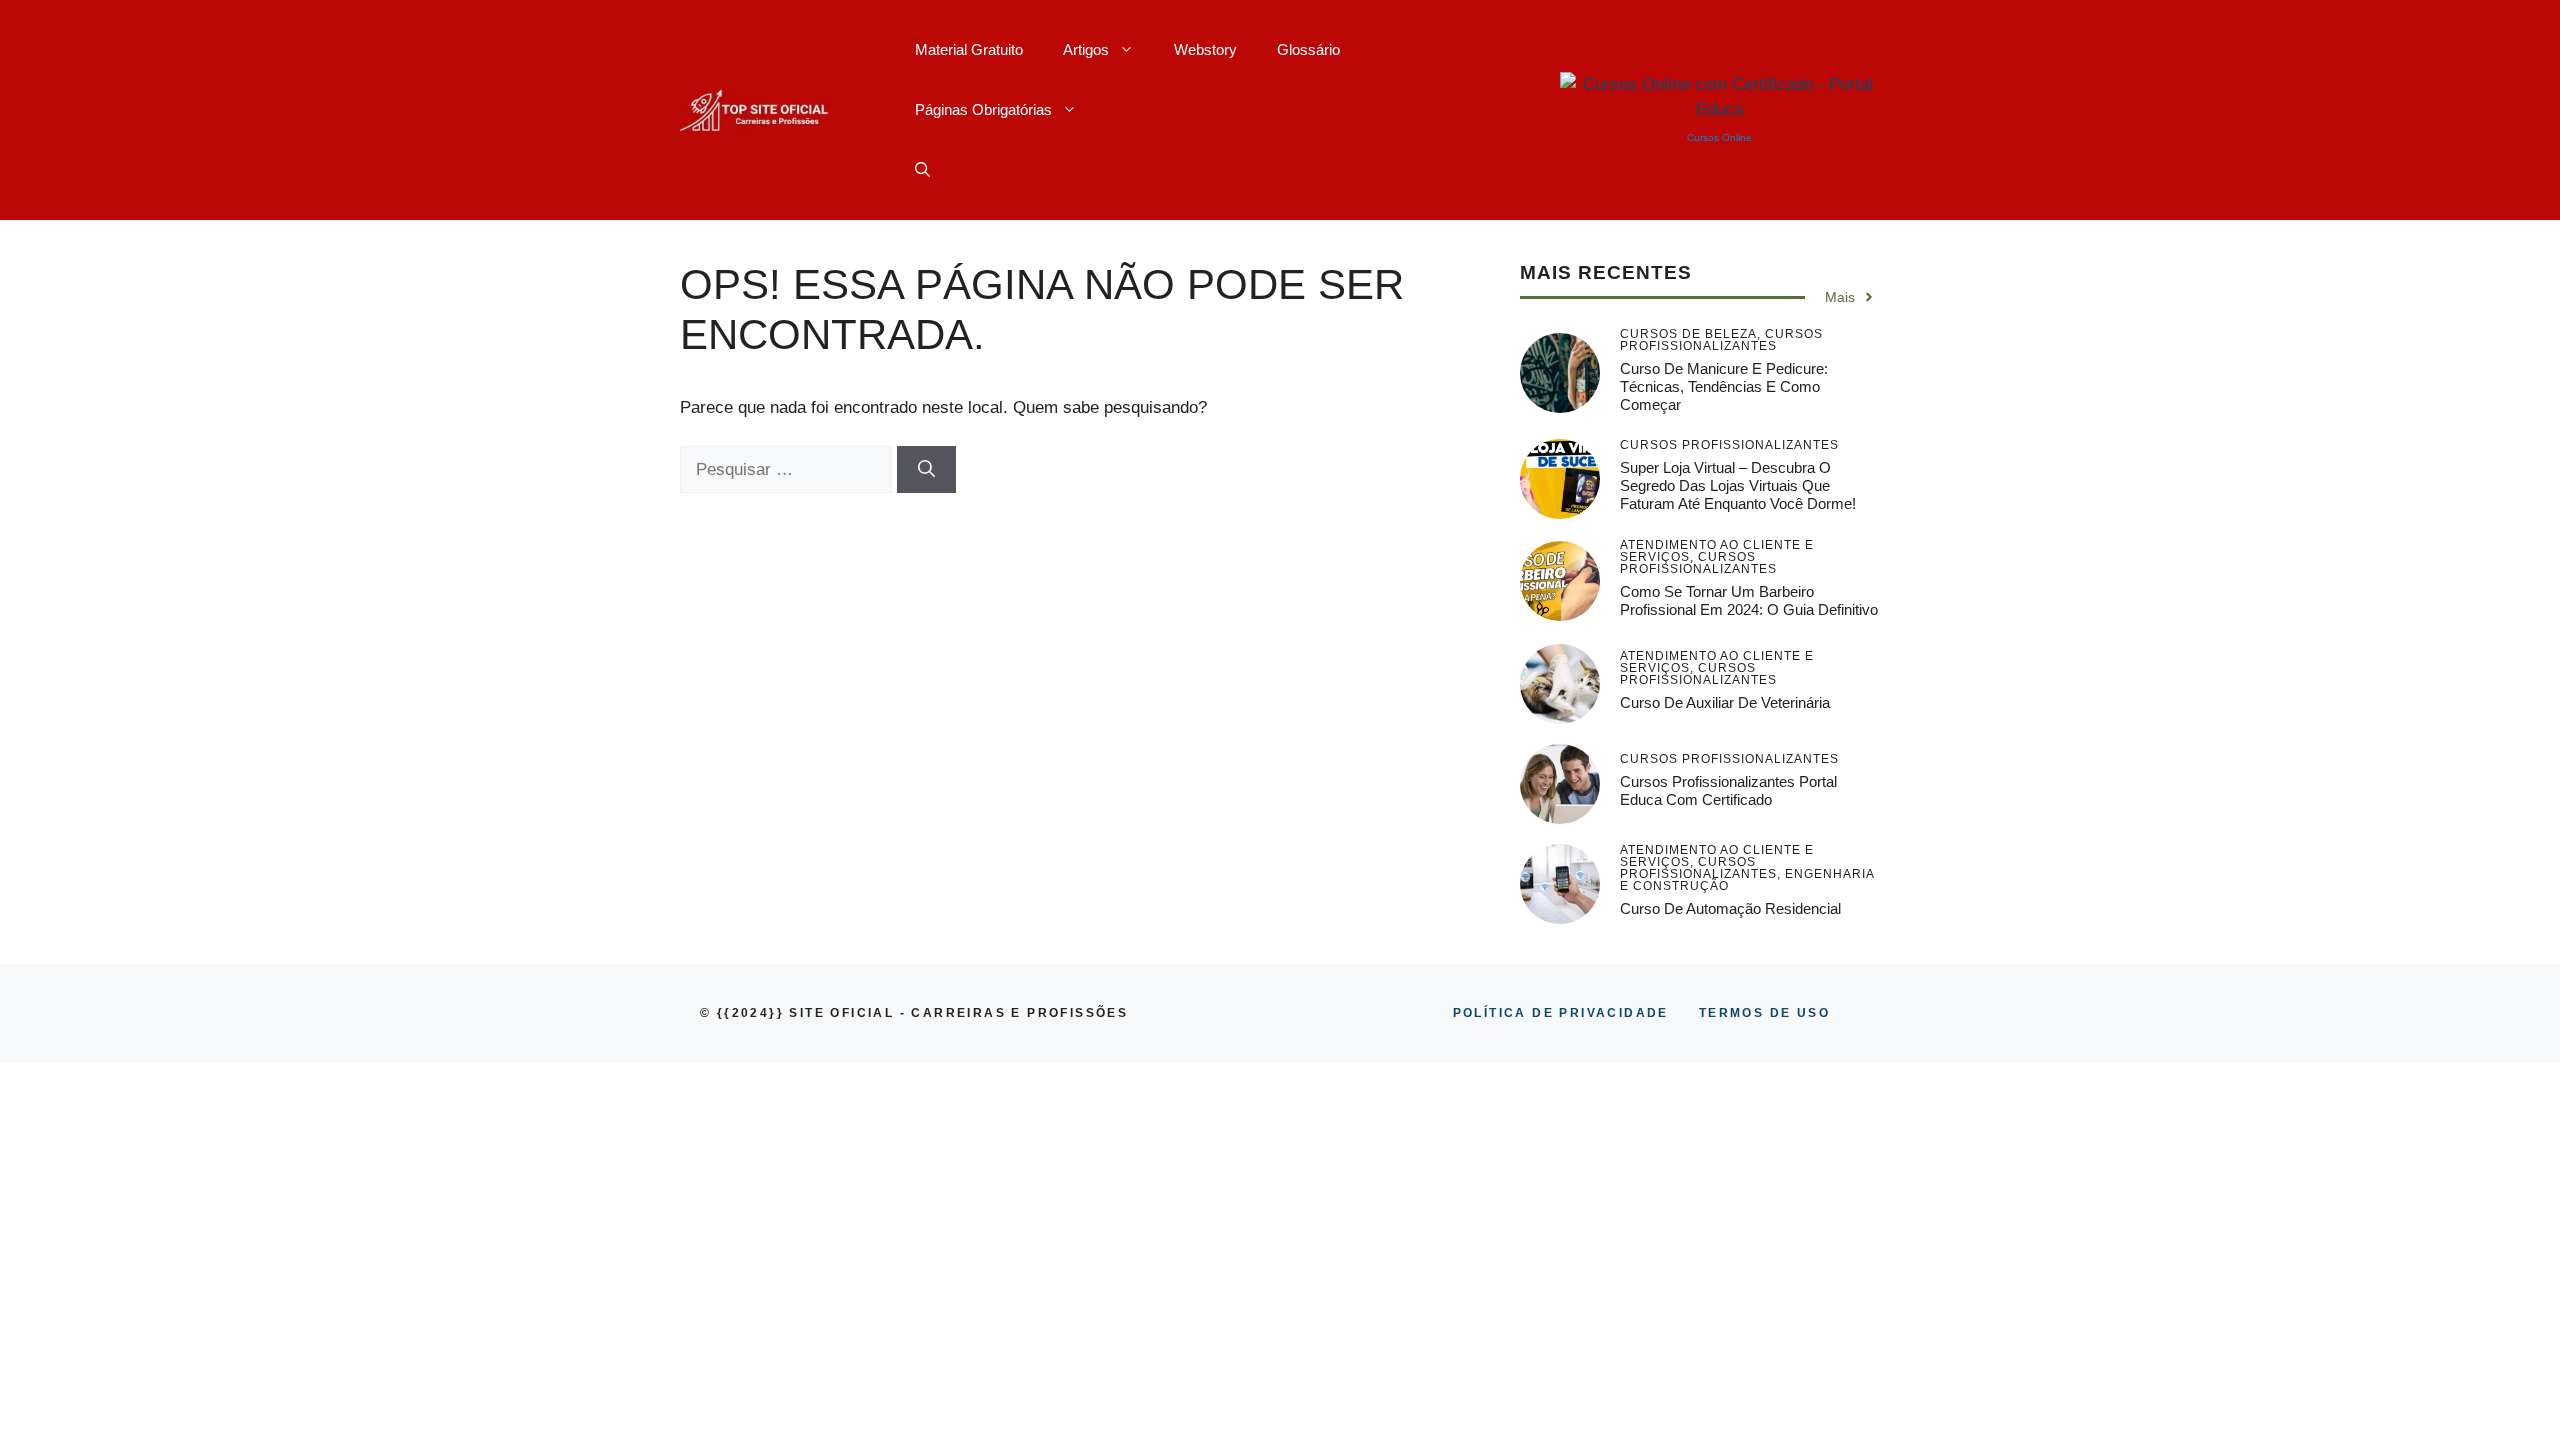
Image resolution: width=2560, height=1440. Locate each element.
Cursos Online (1719, 137)
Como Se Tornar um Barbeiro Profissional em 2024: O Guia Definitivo (1749, 600)
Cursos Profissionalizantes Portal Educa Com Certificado (1728, 790)
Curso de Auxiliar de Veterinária (1725, 702)
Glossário (1308, 49)
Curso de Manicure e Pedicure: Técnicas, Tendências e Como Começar (1724, 386)
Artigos (1086, 49)
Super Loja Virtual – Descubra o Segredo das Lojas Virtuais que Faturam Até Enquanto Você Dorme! (1738, 485)
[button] (922, 170)
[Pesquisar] (926, 470)
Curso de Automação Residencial (1730, 908)
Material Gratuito (969, 49)
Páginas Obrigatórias (983, 109)
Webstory (1205, 49)
